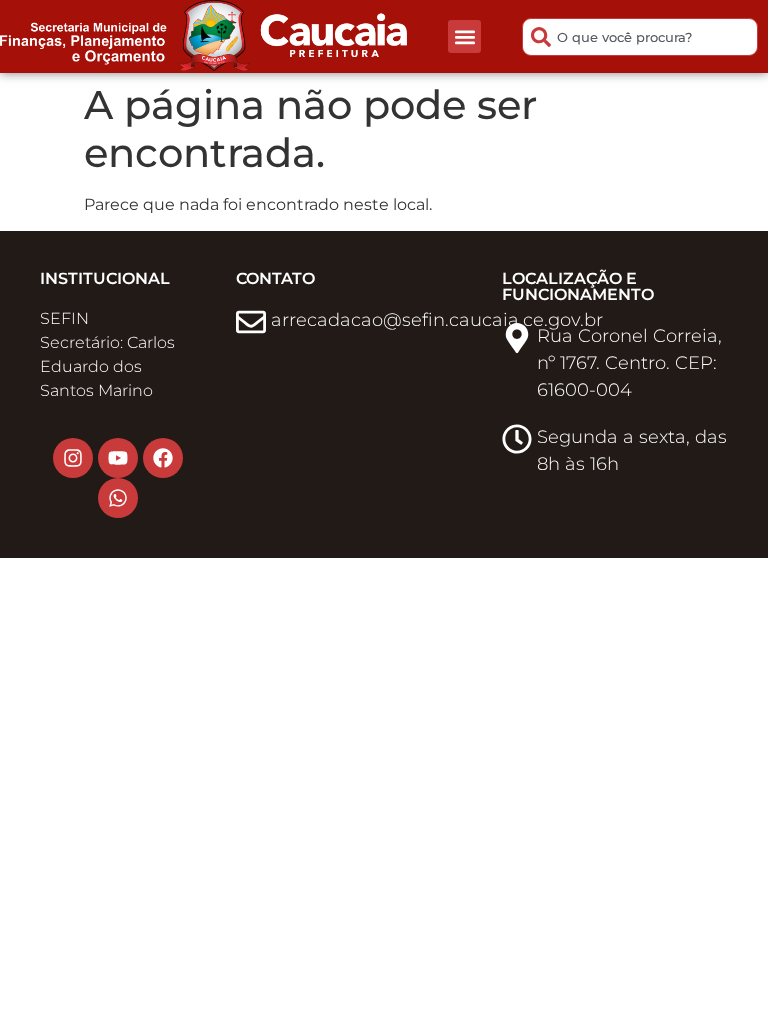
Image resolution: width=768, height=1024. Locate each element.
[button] (464, 36)
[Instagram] (73, 458)
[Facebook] (163, 458)
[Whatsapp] (118, 498)
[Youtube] (118, 458)
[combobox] (640, 37)
